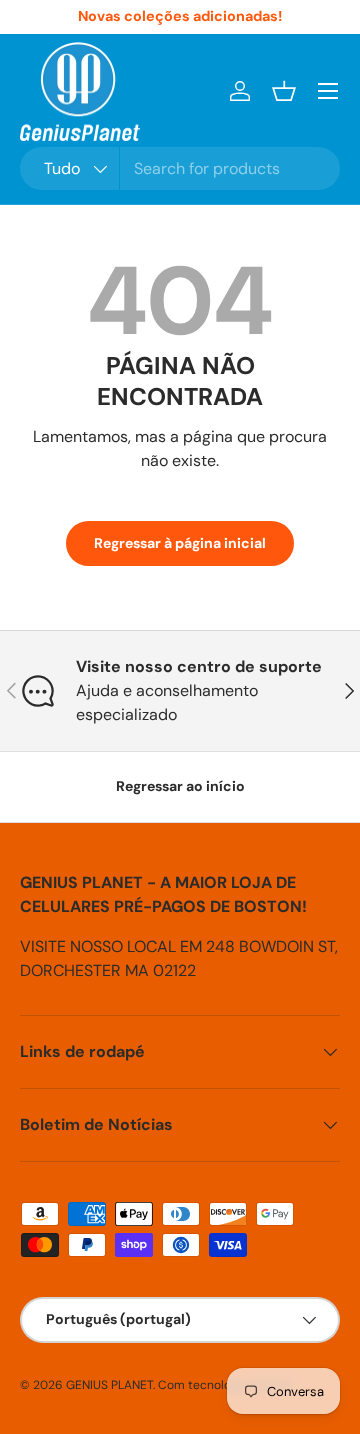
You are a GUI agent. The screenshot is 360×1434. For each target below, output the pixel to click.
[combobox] (180, 168)
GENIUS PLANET (109, 1385)
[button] (284, 91)
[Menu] (328, 91)
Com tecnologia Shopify (226, 1385)
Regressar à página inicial (180, 543)
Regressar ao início (180, 786)
